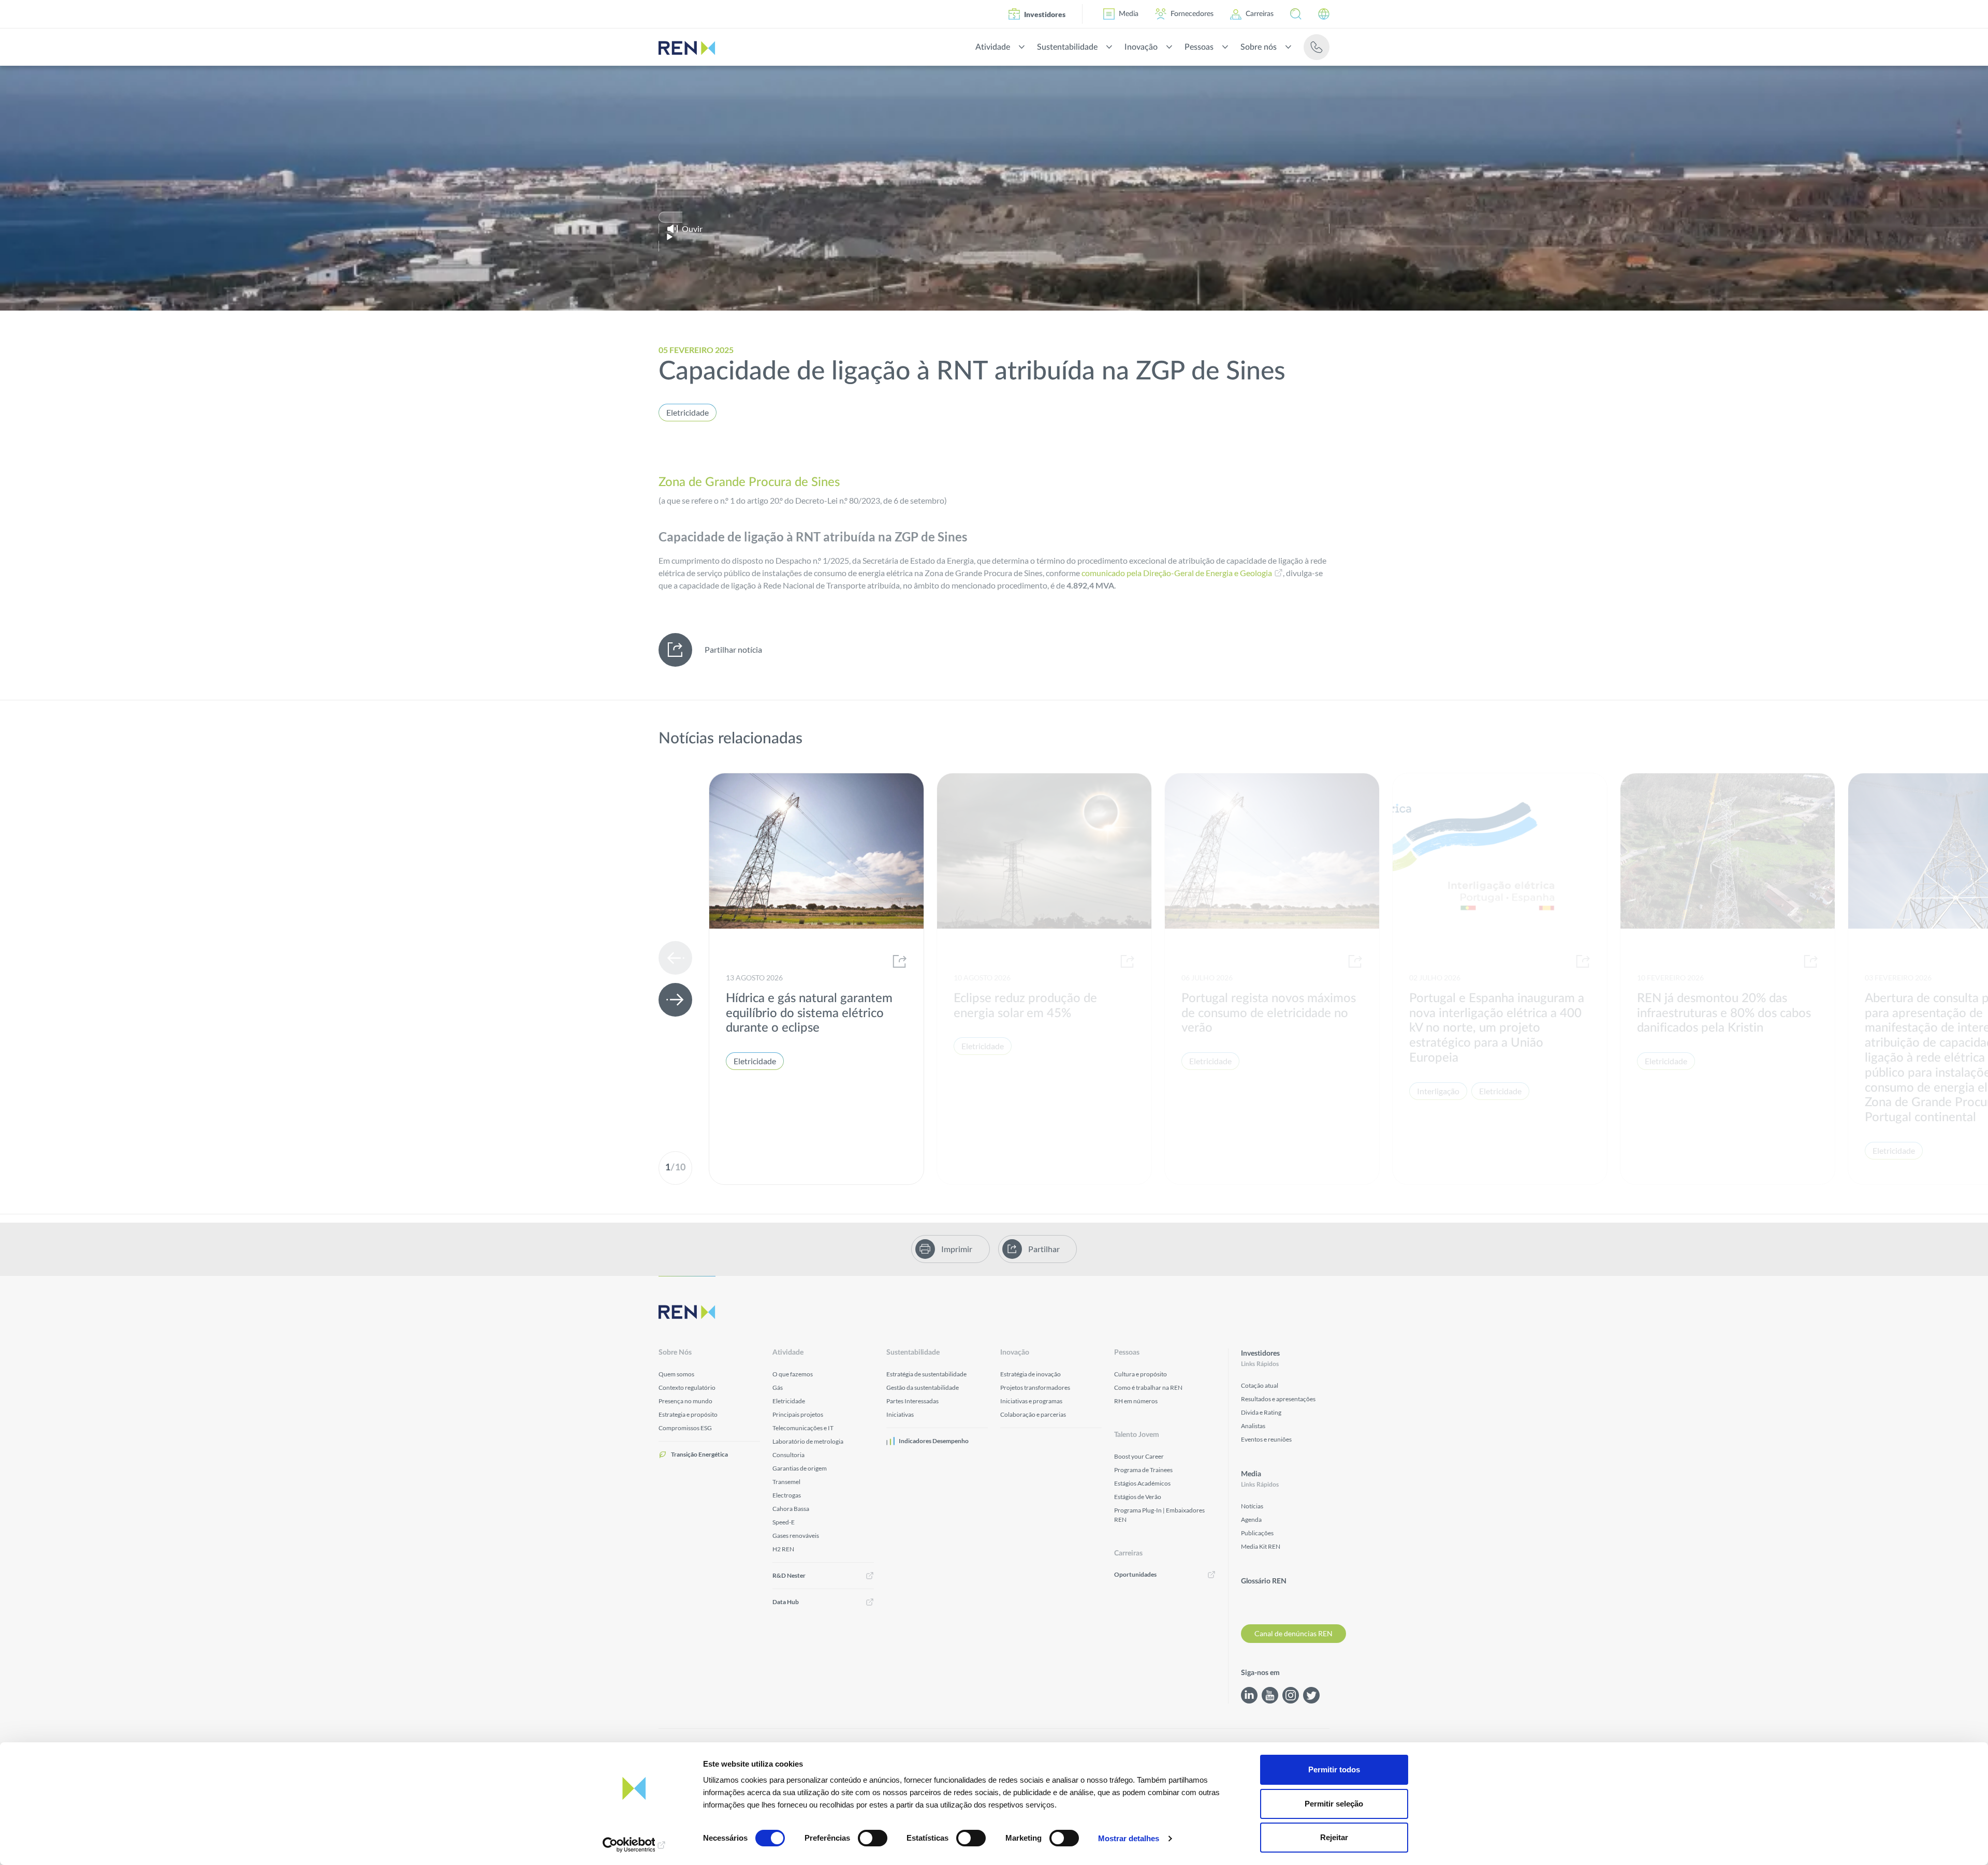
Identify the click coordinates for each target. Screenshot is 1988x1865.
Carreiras (1260, 14)
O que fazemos (793, 1374)
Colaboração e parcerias (1033, 1414)
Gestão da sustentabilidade (923, 1387)
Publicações (1257, 1533)
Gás (778, 1387)
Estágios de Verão (1138, 1497)
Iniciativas (900, 1414)
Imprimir (957, 1249)
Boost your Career (1139, 1456)
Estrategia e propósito (688, 1414)
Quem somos (676, 1374)
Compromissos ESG (685, 1428)
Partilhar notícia (733, 649)
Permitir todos (1334, 1769)
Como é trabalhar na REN (1148, 1387)
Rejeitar (1334, 1837)
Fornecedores (1192, 14)
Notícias (1252, 1506)
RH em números (1136, 1401)
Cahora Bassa (791, 1509)
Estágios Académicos (1142, 1483)
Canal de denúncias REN (1293, 1633)
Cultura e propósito (1141, 1374)
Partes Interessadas (912, 1401)
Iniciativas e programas (1031, 1401)
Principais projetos (798, 1414)
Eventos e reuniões (1266, 1439)
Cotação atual (1260, 1385)
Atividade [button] (993, 47)
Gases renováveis (796, 1536)
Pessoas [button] (1199, 47)
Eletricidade (688, 412)
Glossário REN (1264, 1581)
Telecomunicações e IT (803, 1428)
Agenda (1251, 1519)
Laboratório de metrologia (808, 1441)
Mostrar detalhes (1129, 1838)
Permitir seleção (1334, 1804)
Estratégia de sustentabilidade (926, 1374)
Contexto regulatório (687, 1387)
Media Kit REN (1261, 1546)
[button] (1296, 14)
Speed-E (784, 1522)
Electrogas (787, 1495)
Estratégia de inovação (1030, 1374)
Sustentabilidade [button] (1067, 47)
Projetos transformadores (1035, 1387)
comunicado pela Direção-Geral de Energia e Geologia (1177, 573)
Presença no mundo (685, 1401)
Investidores (1045, 14)
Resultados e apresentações (1278, 1399)
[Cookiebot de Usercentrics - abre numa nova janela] (634, 1845)
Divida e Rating (1261, 1412)
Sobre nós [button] (1259, 47)
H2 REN (783, 1549)
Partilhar (1044, 1249)
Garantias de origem (800, 1468)
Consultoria (788, 1455)
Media (1129, 14)
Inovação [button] (1141, 47)
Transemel (786, 1482)
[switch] (873, 1838)
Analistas (1253, 1426)
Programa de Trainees (1143, 1470)
